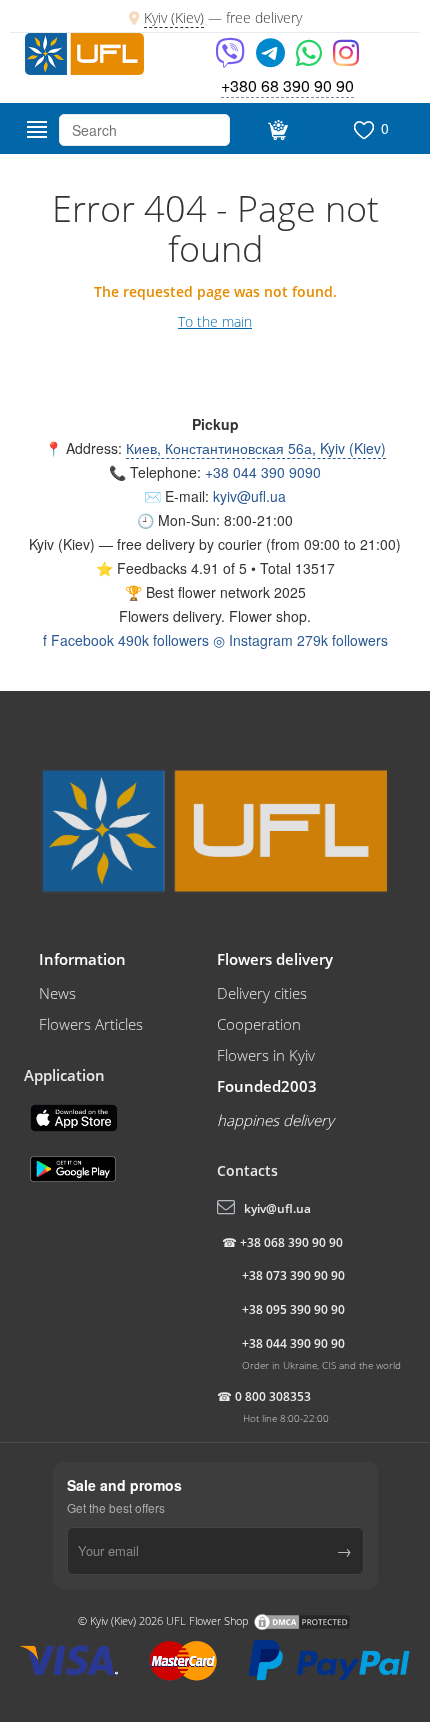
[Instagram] (346, 59)
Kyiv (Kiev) (174, 17)
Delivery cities (262, 993)
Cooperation (259, 1024)
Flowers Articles (91, 1024)
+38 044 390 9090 (263, 472)
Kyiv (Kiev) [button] (62, 544)
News (57, 993)
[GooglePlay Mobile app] (75, 1167)
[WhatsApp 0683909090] (310, 59)
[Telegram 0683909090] (272, 59)
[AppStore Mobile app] (76, 1116)
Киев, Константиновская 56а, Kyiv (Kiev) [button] (256, 448)
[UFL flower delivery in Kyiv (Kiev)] (84, 52)
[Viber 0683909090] (231, 59)
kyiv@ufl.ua (249, 496)
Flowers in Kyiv (266, 1055)
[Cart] (275, 130)
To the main (215, 321)
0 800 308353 (273, 1396)
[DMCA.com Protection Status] (302, 1619)
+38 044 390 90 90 (293, 1343)
